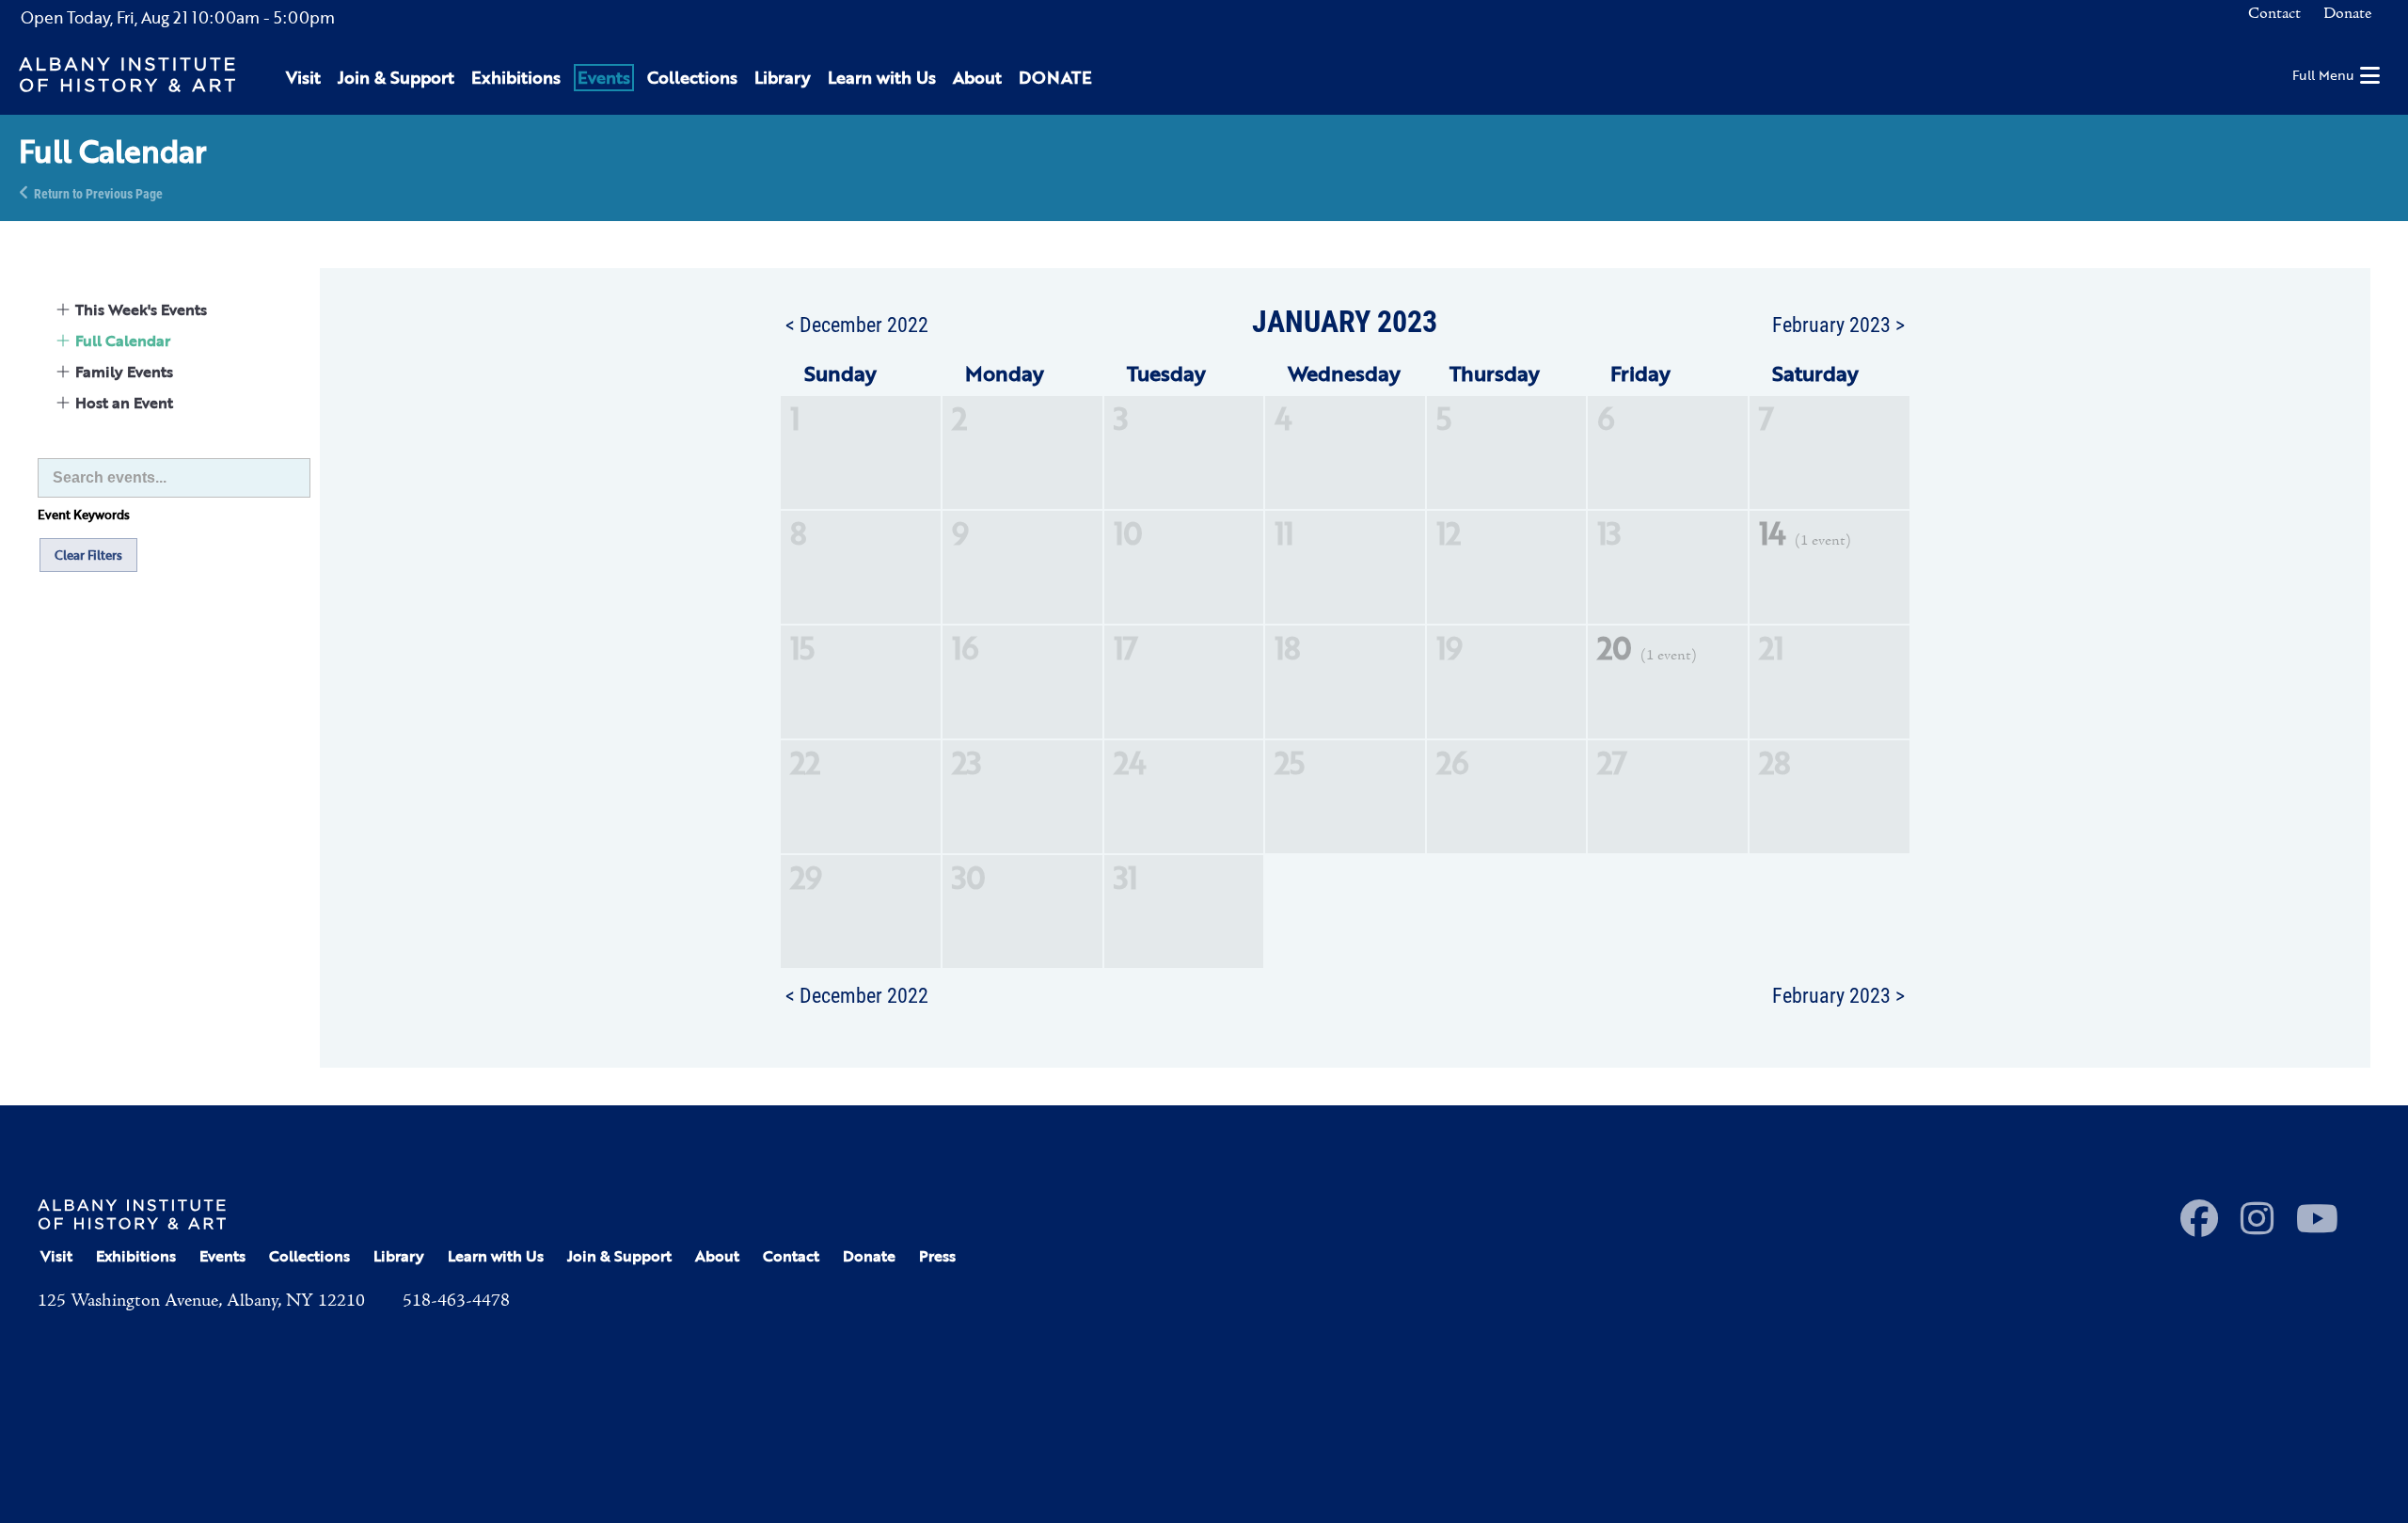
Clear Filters (88, 555)
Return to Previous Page (98, 192)
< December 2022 (857, 324)
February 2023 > (1838, 324)
